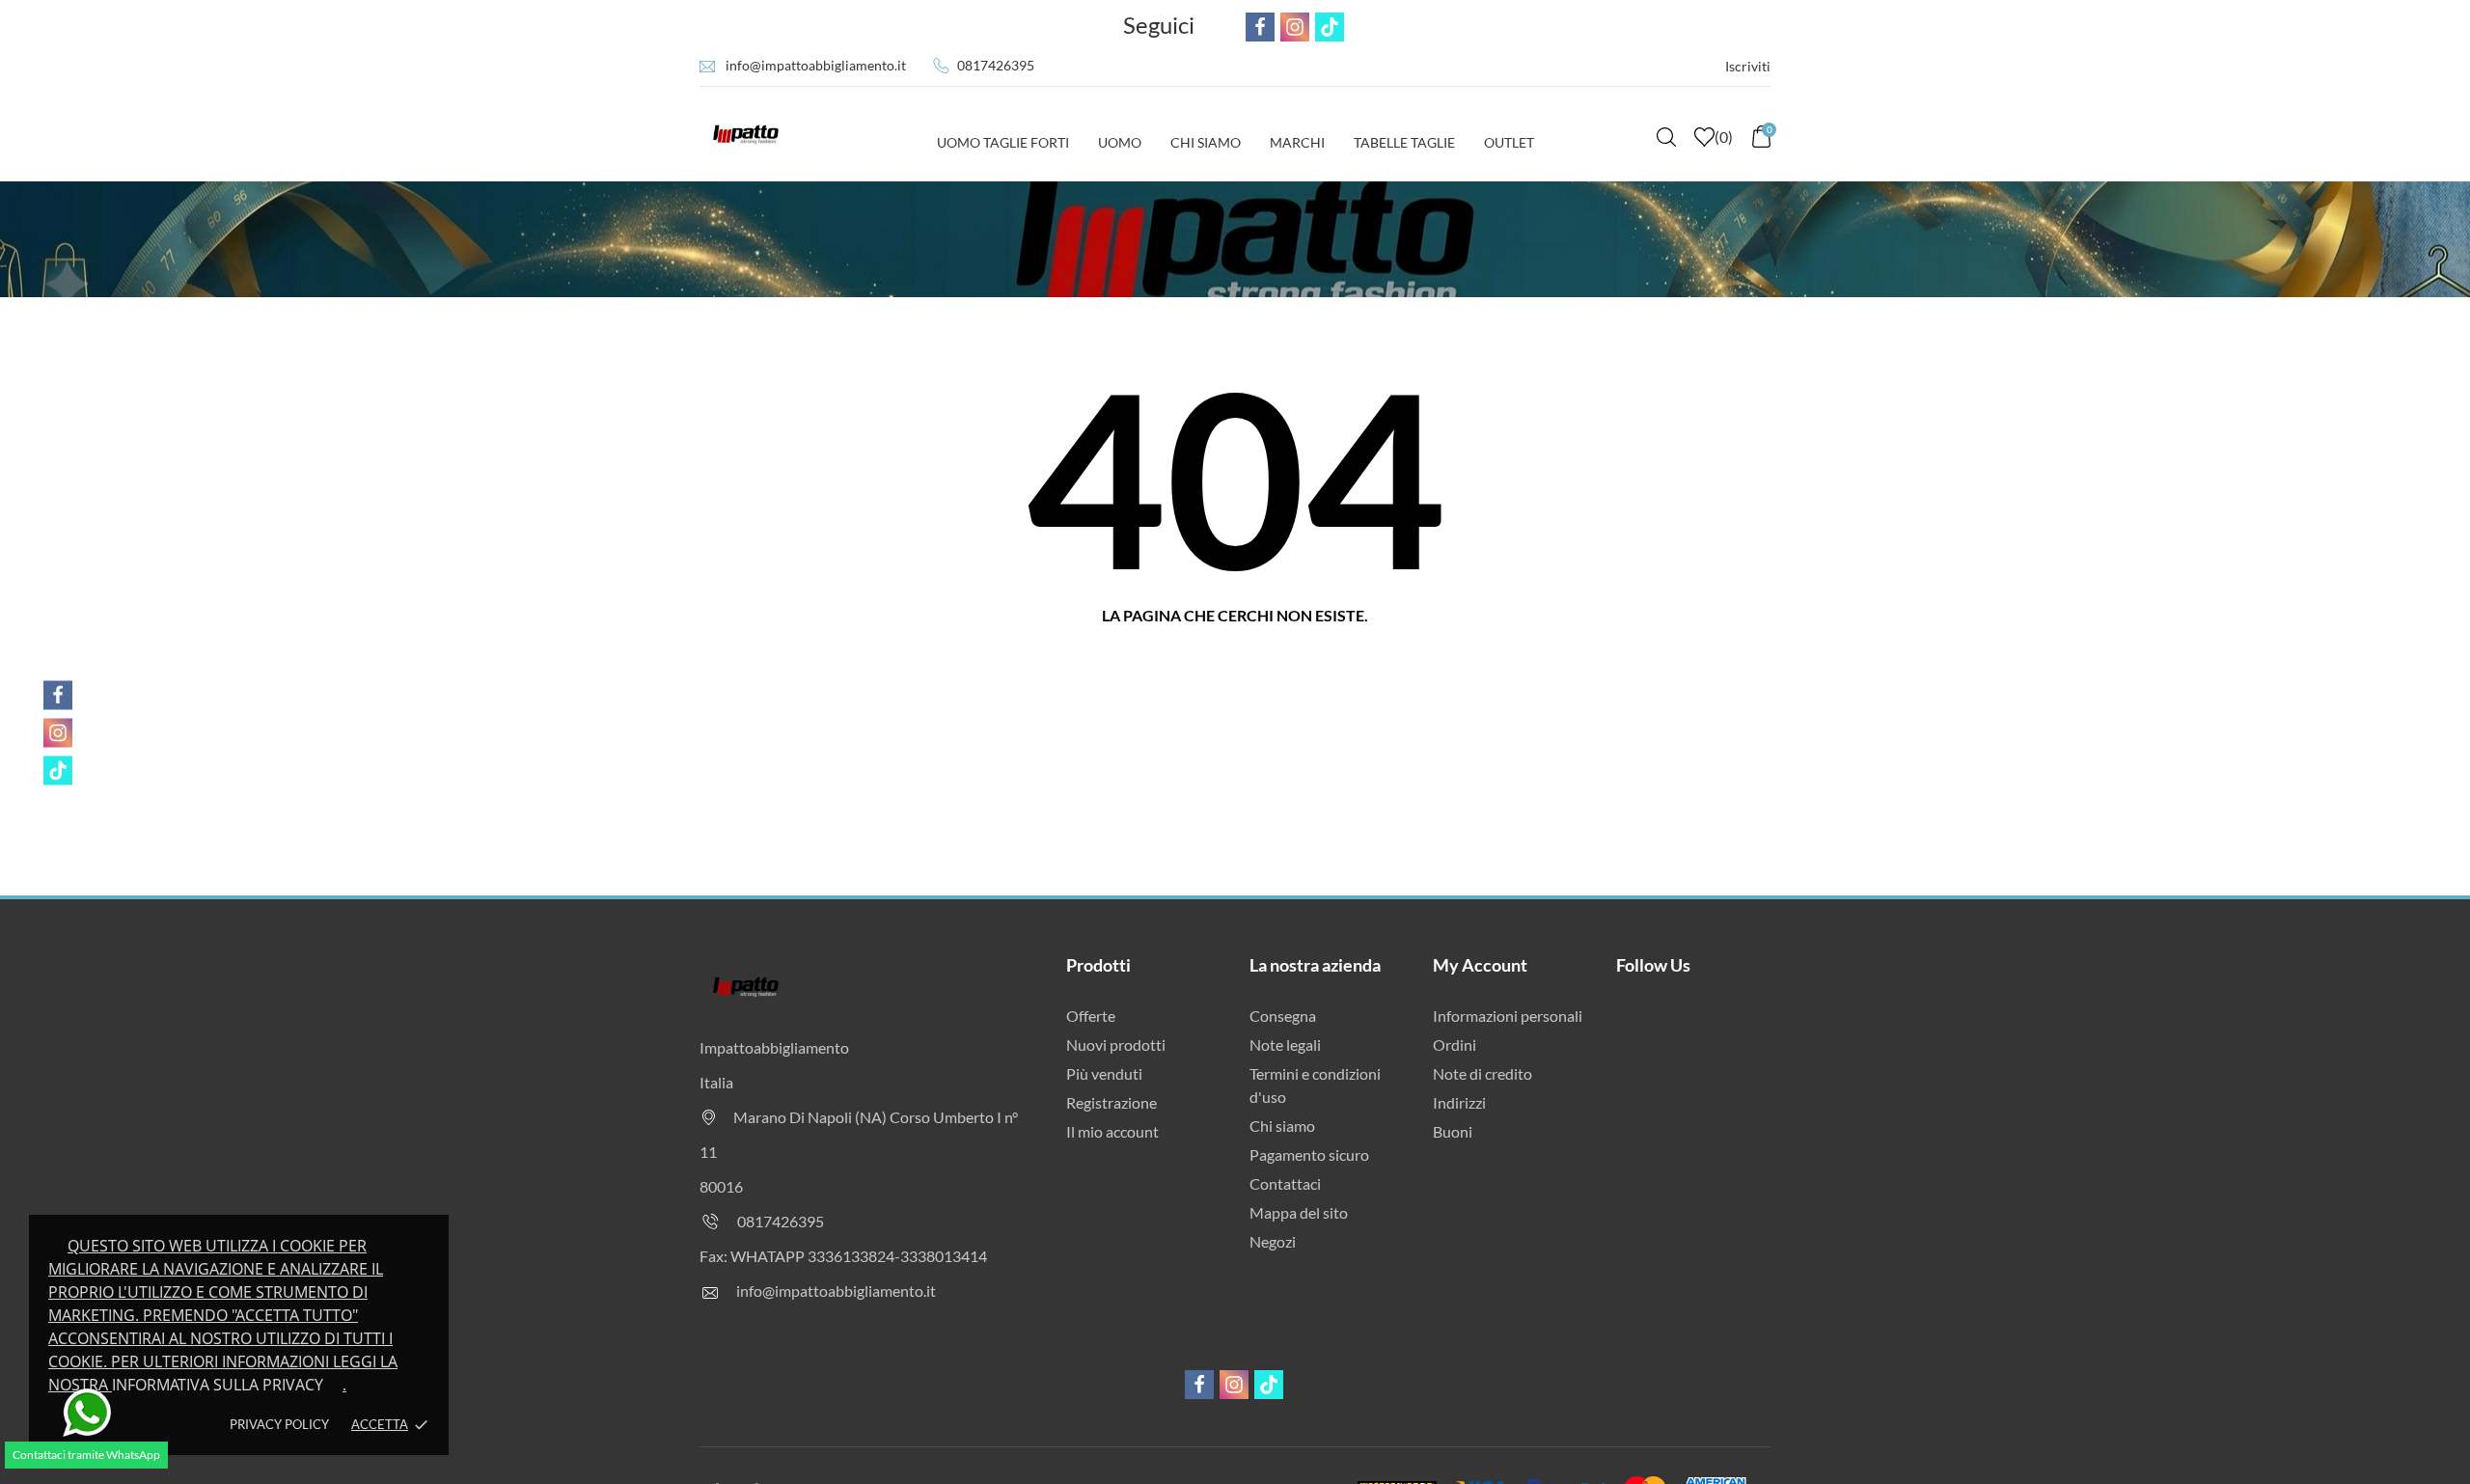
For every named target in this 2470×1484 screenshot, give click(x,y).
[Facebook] (58, 696)
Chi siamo (1282, 1126)
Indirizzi (1459, 1102)
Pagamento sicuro (1309, 1154)
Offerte (1091, 1016)
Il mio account (1112, 1131)
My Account (1480, 965)
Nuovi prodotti (1116, 1044)
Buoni (1453, 1131)
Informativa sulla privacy (218, 1385)
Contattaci (1285, 1183)
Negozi (1273, 1241)
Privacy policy (279, 1424)
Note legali (1285, 1044)
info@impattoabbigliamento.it (816, 65)
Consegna (1283, 1016)
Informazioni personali (1508, 1016)
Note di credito (1482, 1073)
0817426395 (996, 65)
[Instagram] (58, 733)
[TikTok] (58, 771)
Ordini (1455, 1044)
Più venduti (1104, 1073)
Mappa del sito (1299, 1212)
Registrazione (1111, 1102)
